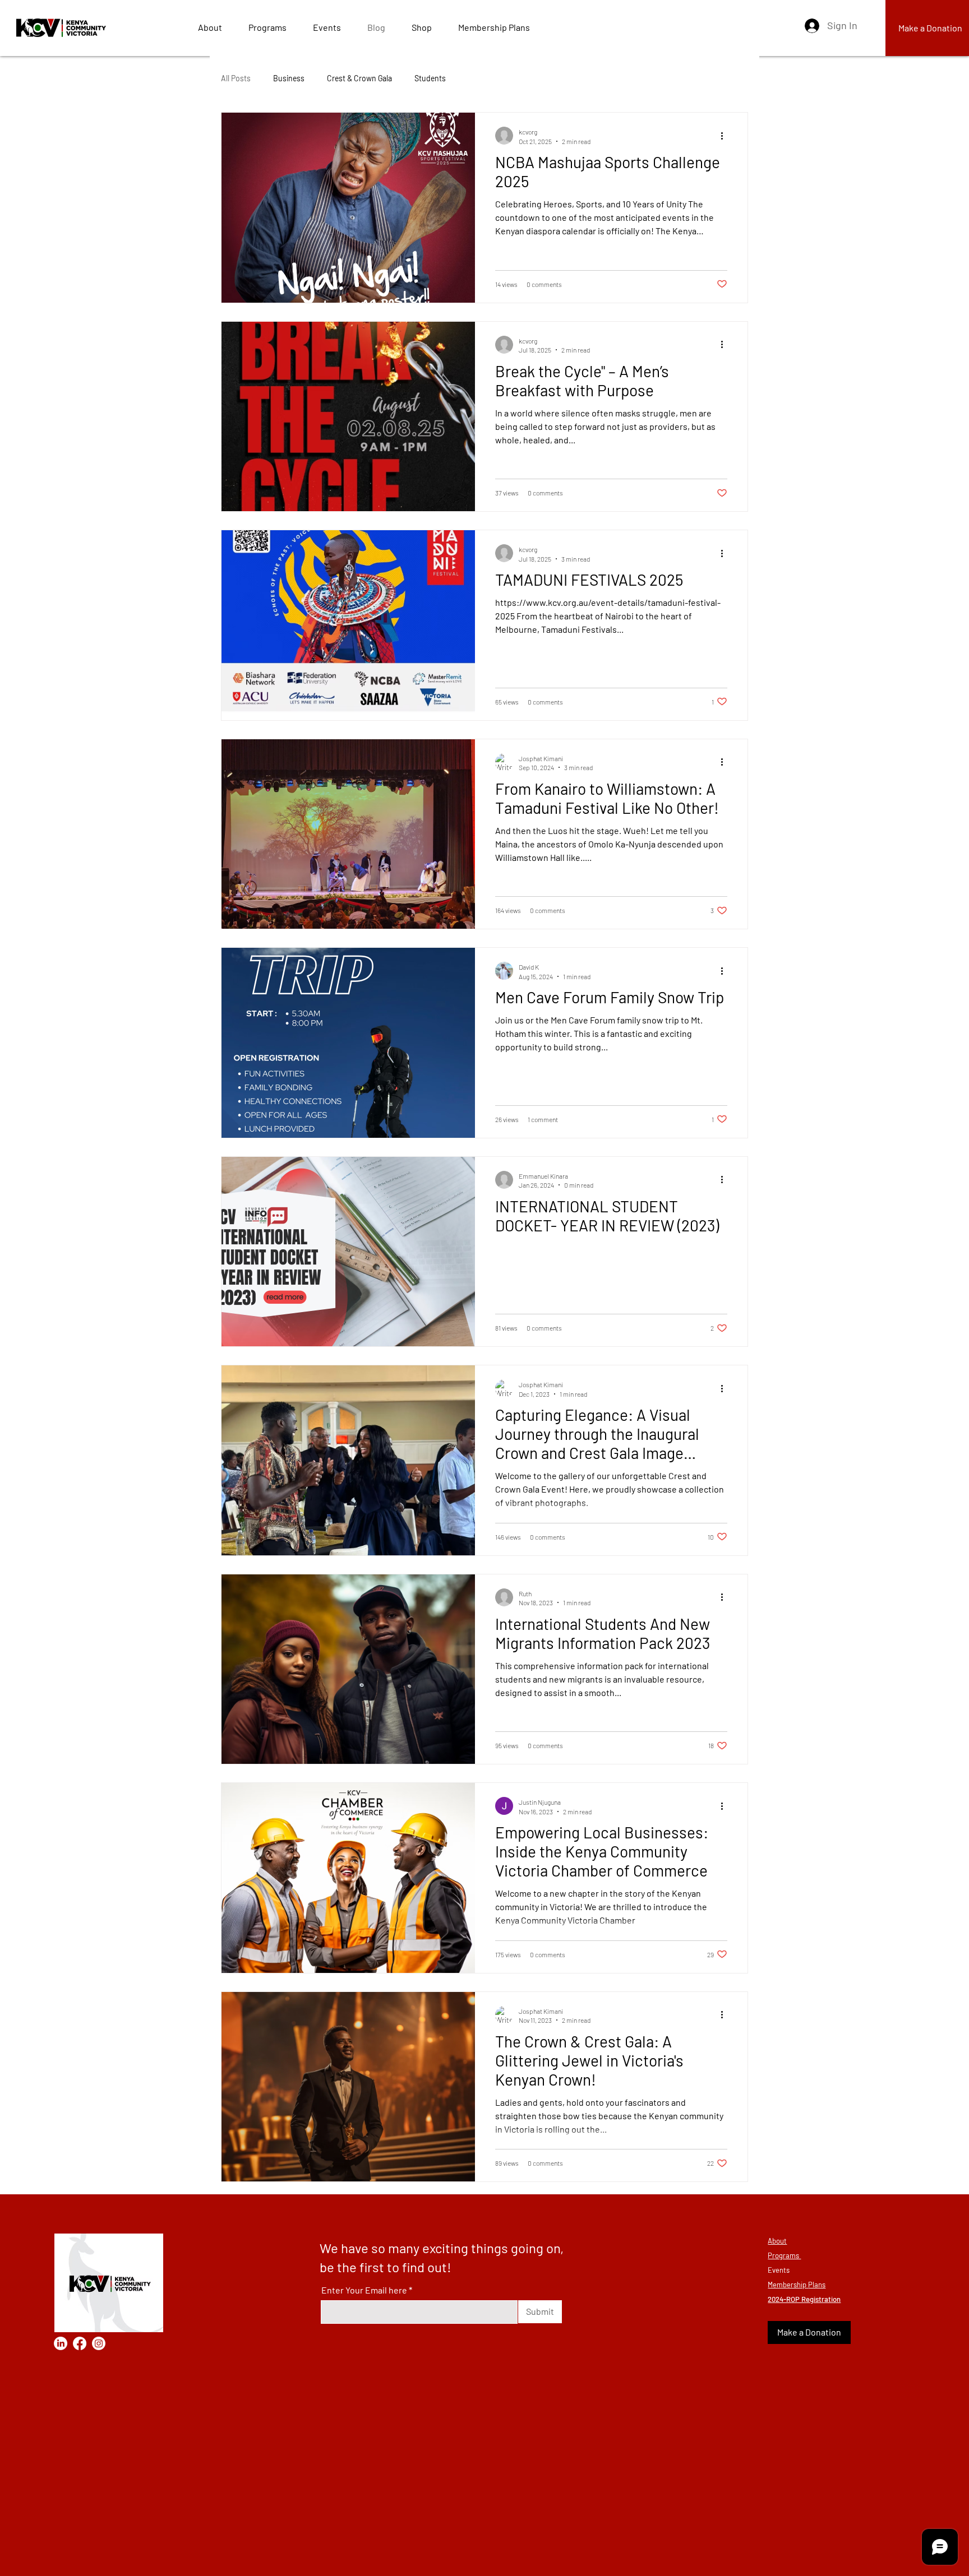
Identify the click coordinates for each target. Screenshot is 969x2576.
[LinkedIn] (61, 2343)
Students (430, 78)
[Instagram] (99, 2343)
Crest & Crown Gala (359, 78)
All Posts (236, 78)
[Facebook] (80, 2343)
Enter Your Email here (364, 2290)
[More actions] (726, 136)
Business (289, 78)
